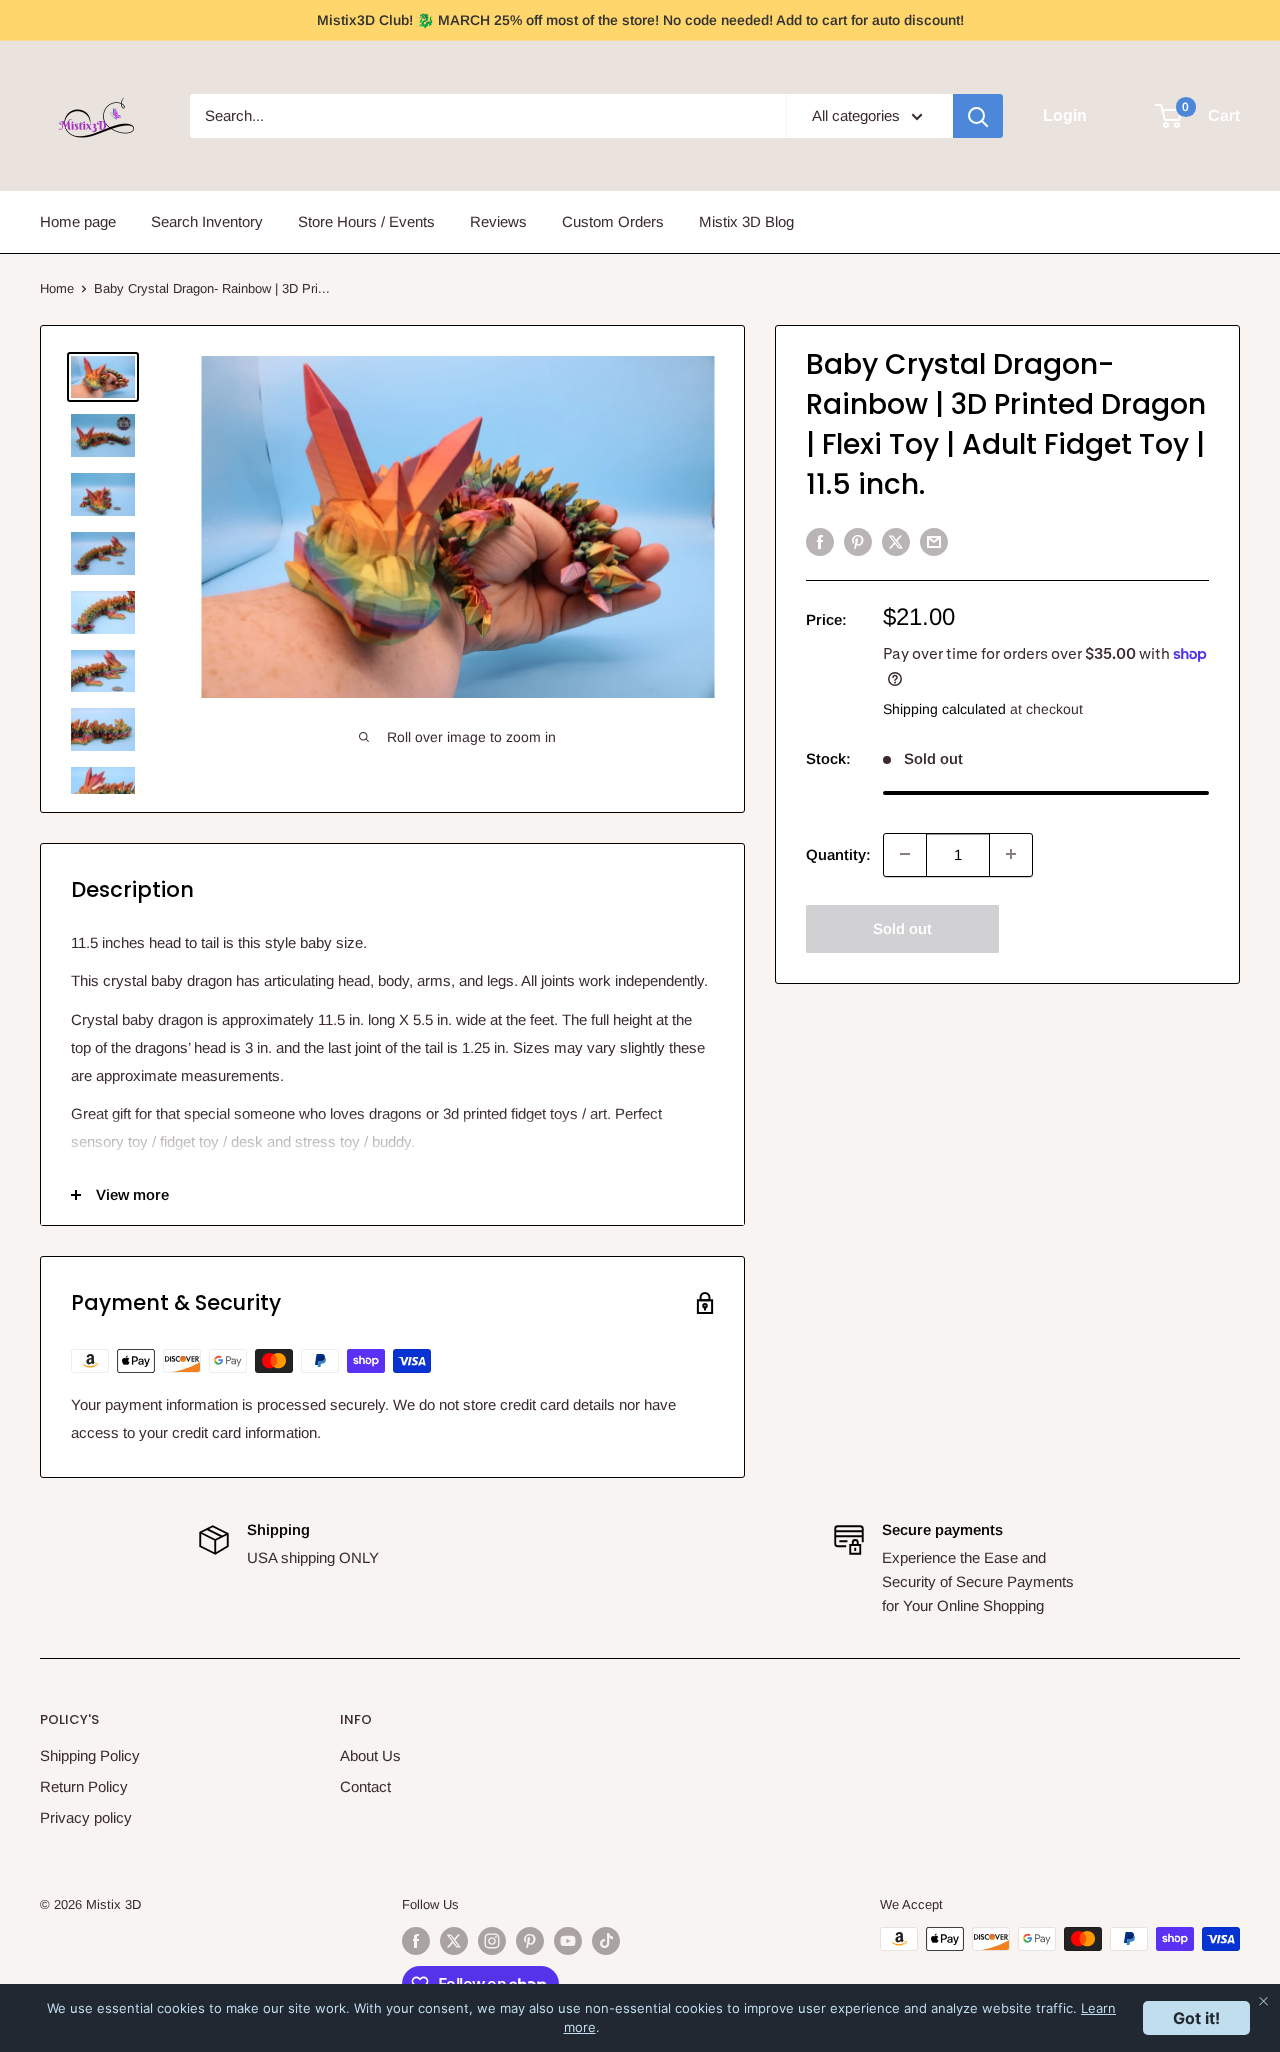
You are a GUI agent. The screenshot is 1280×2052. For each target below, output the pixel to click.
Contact (365, 1786)
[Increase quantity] (1011, 854)
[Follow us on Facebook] (416, 1941)
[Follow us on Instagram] (492, 1941)
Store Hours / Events (366, 221)
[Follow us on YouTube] (568, 1941)
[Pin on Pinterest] (858, 541)
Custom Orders (613, 221)
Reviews (498, 221)
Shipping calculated (944, 709)
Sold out (902, 927)
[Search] (978, 116)
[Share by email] (934, 541)
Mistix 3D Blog (746, 221)
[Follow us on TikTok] (606, 1941)
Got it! (1196, 2018)
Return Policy (84, 1786)
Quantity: (838, 853)
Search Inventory (207, 221)
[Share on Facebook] (820, 541)
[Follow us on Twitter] (454, 1941)
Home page (78, 221)
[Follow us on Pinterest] (530, 1941)
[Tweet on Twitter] (896, 541)
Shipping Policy (90, 1755)
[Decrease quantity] (905, 854)
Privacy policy (86, 1817)
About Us (370, 1755)
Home (57, 288)
